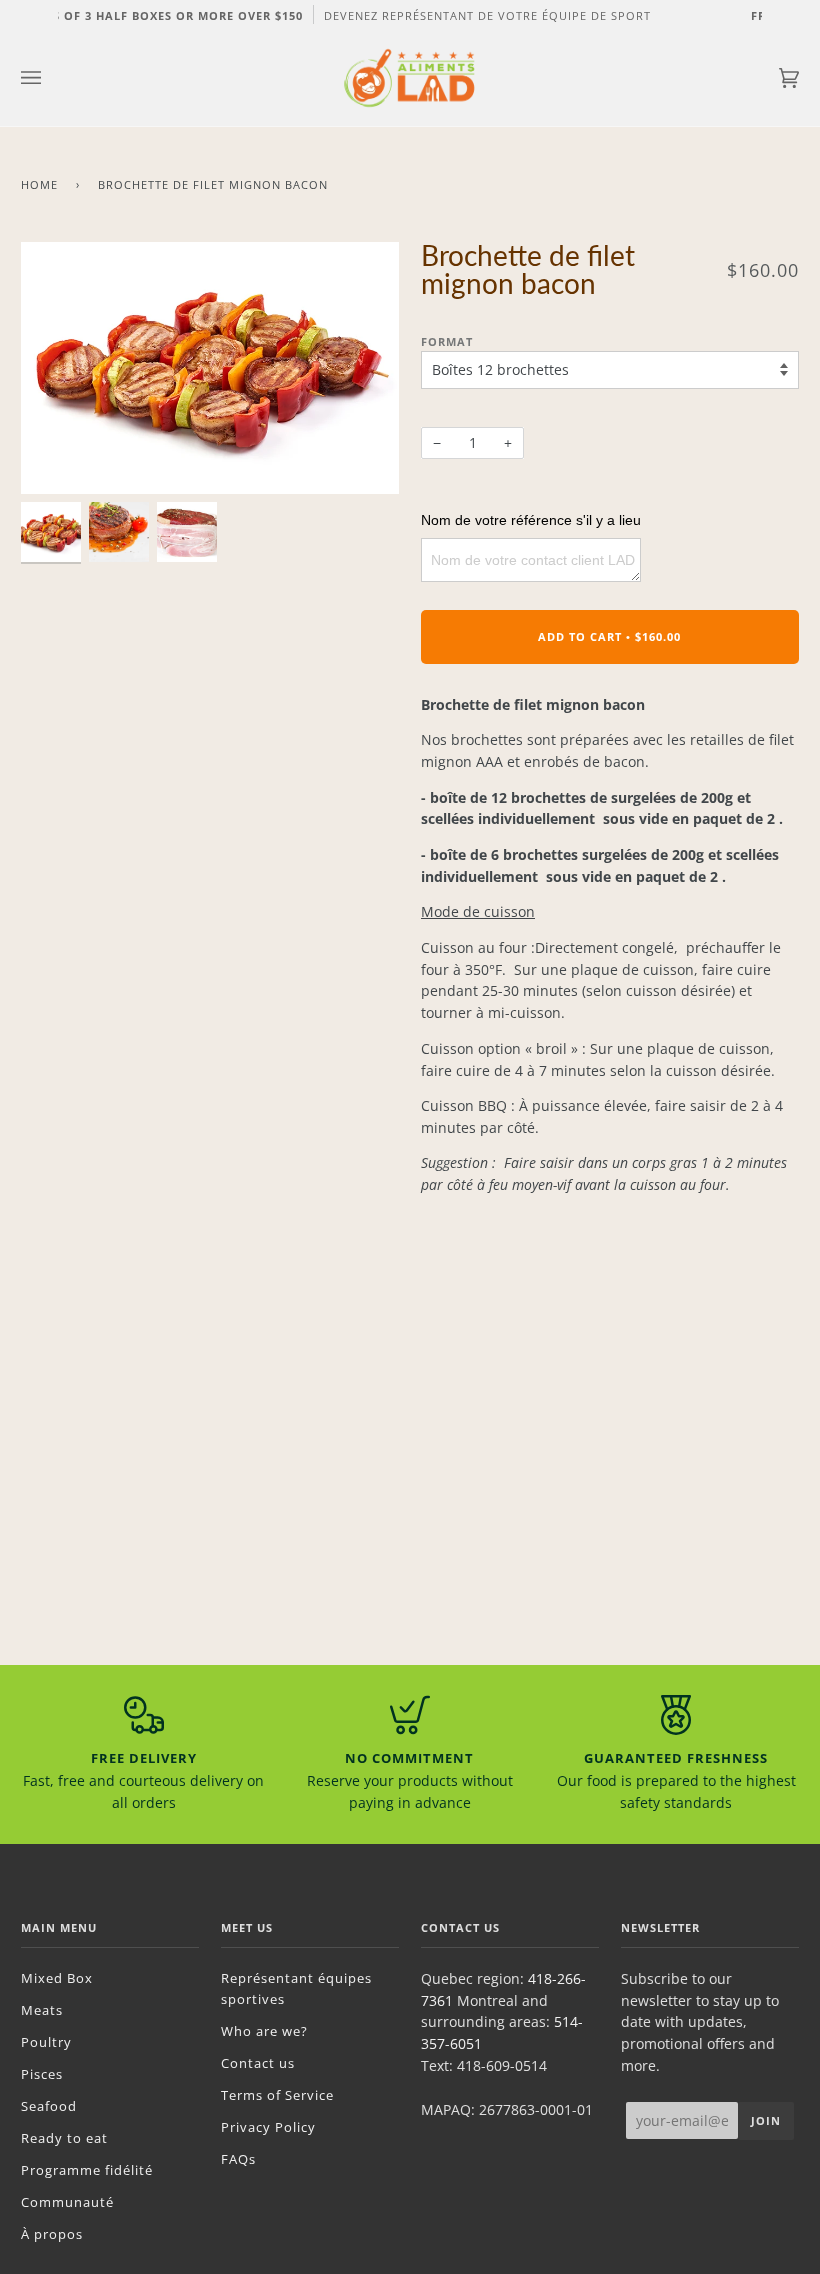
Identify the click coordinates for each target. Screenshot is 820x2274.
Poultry (46, 2042)
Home (39, 184)
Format (447, 341)
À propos (52, 2234)
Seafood (49, 2106)
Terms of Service (277, 2095)
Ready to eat (64, 2138)
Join (766, 2120)
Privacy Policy (268, 2127)
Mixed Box (57, 1978)
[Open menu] (51, 78)
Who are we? (264, 2031)
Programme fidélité (87, 2170)
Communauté (67, 2202)
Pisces (42, 2074)
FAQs (238, 2159)
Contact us (258, 2063)
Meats (42, 2010)
